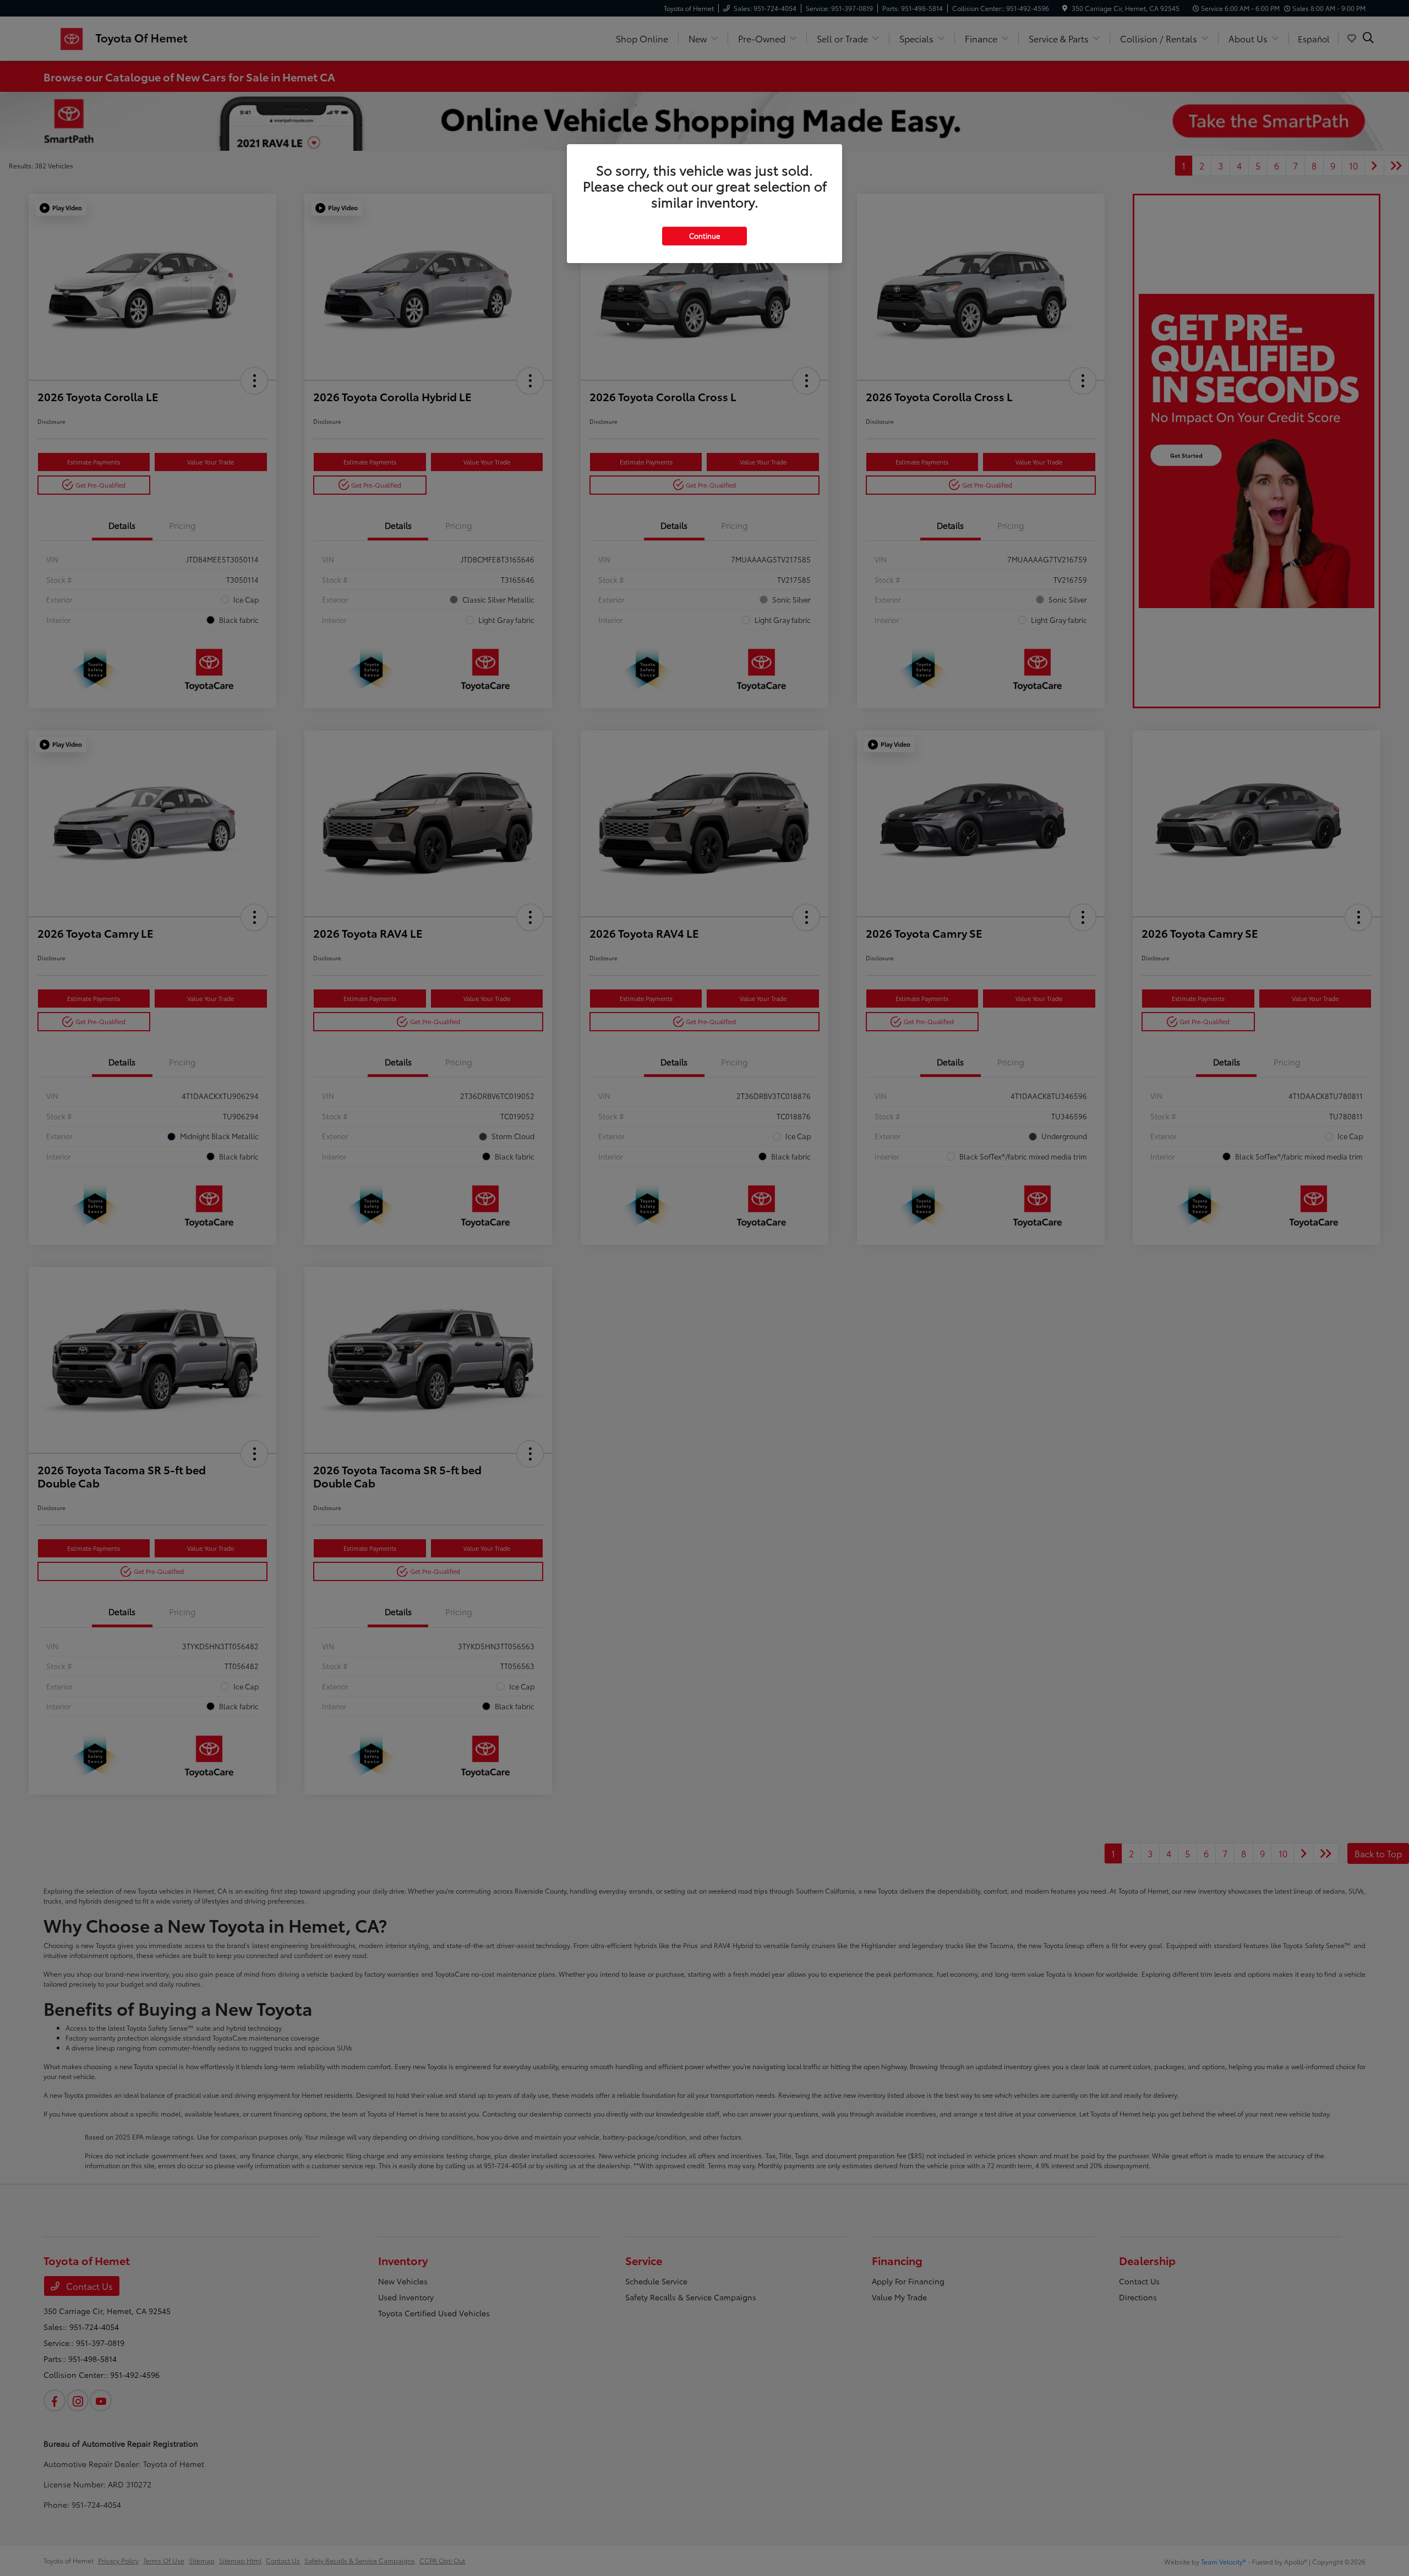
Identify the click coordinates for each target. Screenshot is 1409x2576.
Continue (704, 236)
